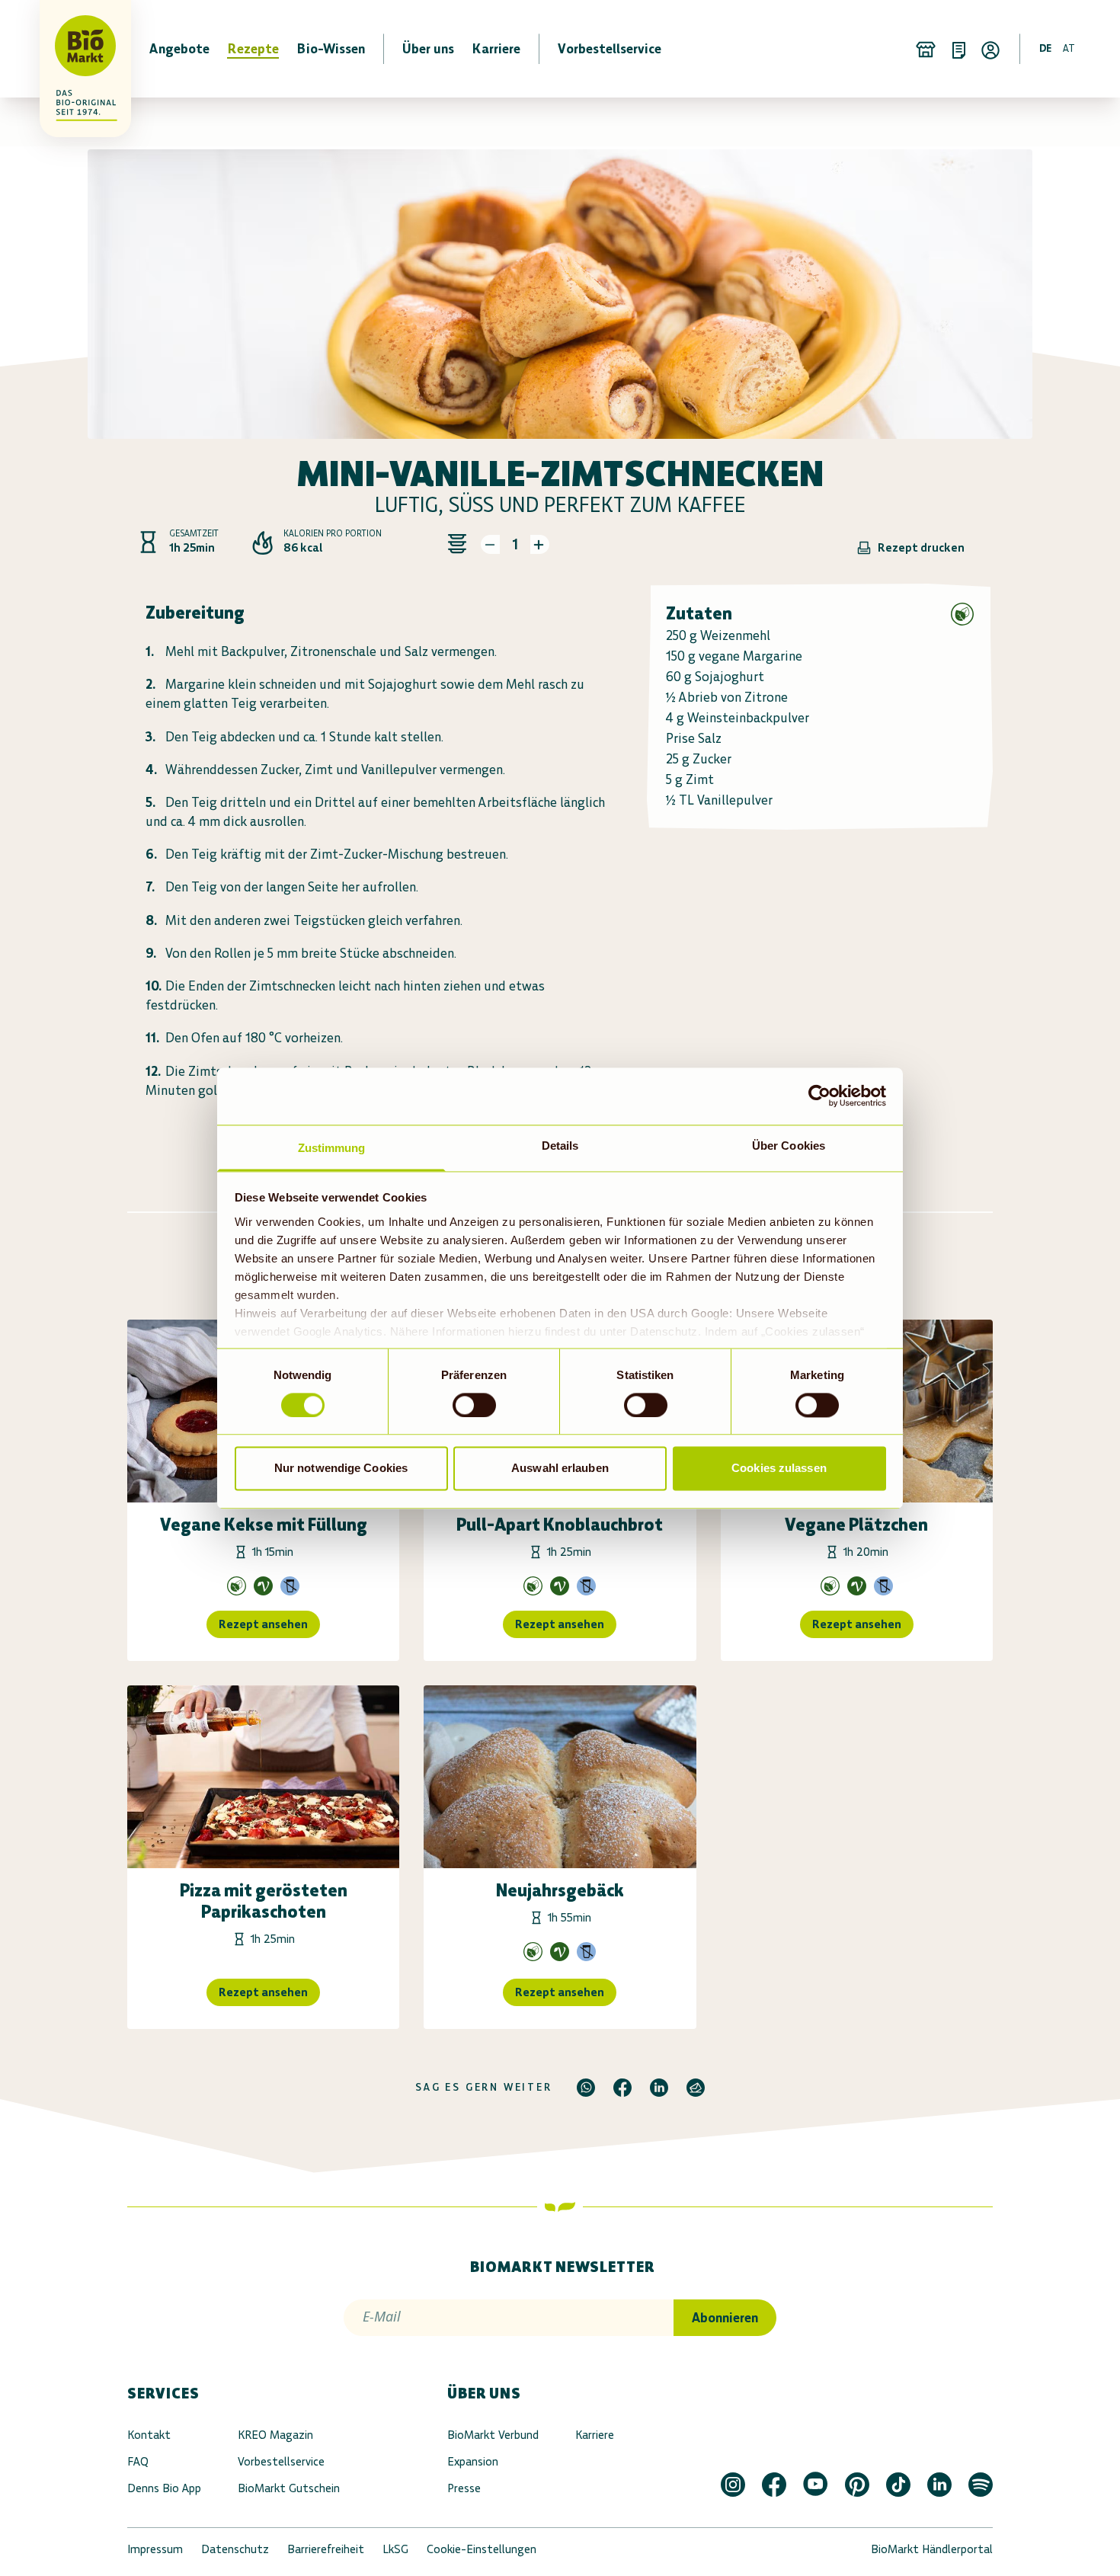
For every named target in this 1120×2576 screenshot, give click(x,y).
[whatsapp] (586, 2088)
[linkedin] (659, 2088)
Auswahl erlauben (560, 1469)
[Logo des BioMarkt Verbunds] (76, 49)
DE (1045, 48)
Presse (464, 2488)
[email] (696, 2088)
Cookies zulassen (779, 1469)
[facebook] (622, 2088)
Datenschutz (235, 2549)
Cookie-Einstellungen (482, 2549)
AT (1069, 48)
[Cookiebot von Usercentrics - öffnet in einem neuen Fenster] (819, 1096)
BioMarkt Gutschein (289, 2488)
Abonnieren (725, 2318)
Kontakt (149, 2435)
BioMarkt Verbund (493, 2435)
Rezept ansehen (263, 1624)
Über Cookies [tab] (789, 1146)
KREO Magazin (275, 2435)
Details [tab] (560, 1146)
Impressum (155, 2549)
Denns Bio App (164, 2488)
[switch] (474, 1405)
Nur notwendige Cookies (341, 1469)
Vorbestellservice (281, 2461)
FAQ (138, 2461)
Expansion (473, 2461)
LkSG (395, 2549)
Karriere (595, 2435)
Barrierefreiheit (326, 2549)
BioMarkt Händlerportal (932, 2549)
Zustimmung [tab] (332, 1148)
